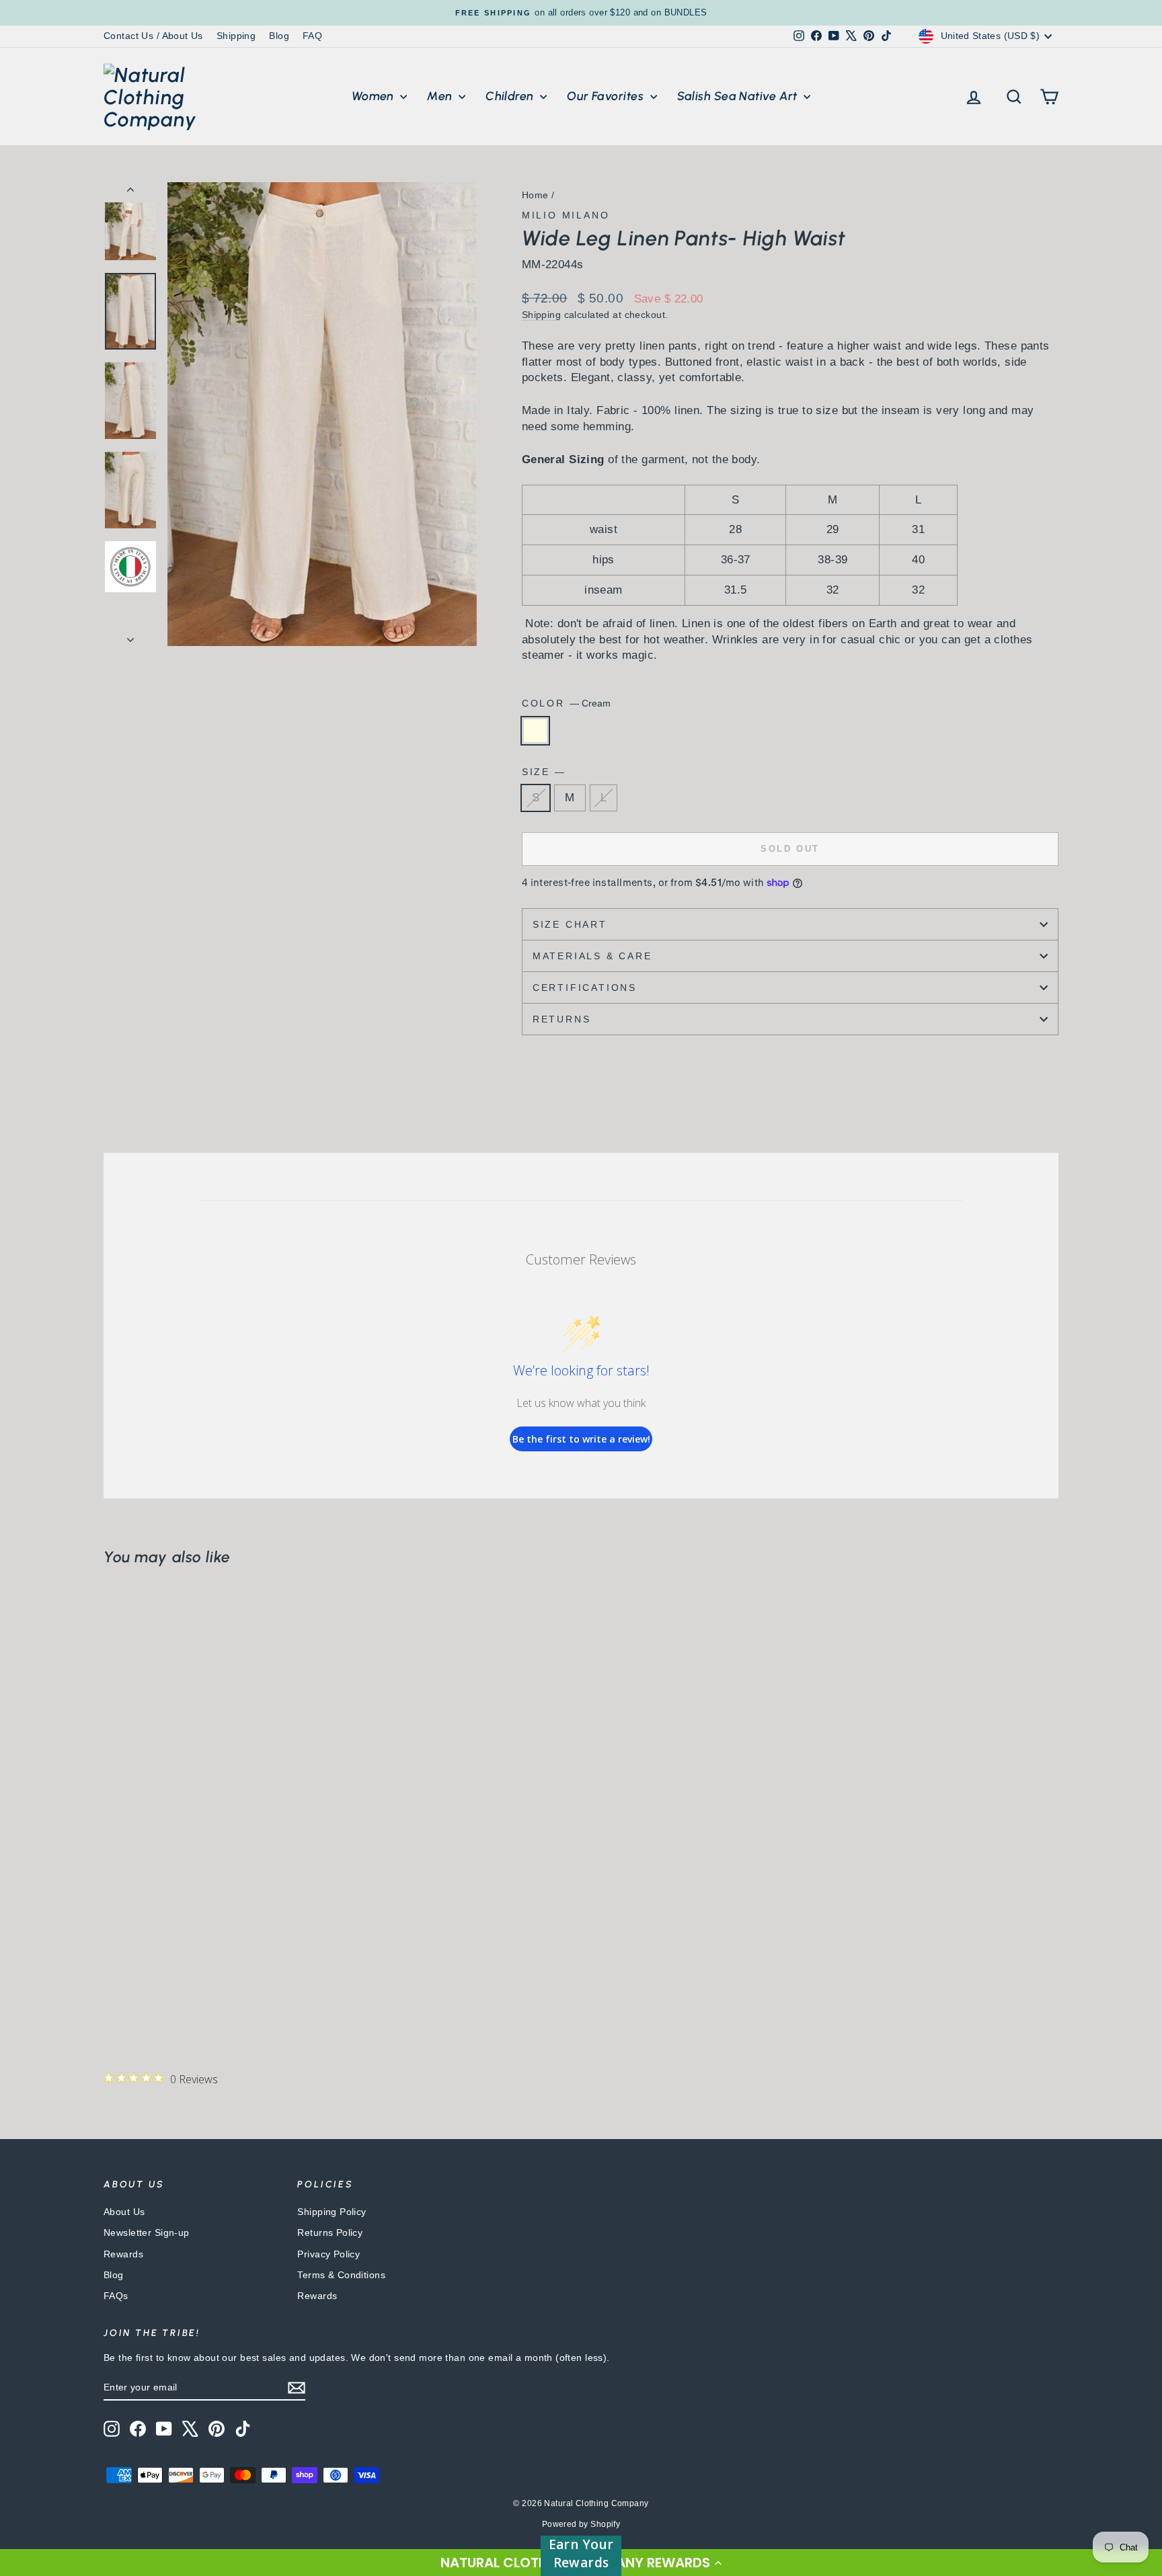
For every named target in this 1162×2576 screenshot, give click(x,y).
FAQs (116, 2296)
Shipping (236, 36)
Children (511, 96)
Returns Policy (330, 2232)
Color (566, 703)
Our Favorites (607, 96)
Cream (535, 731)
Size (543, 772)
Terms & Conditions (341, 2275)
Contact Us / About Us (153, 36)
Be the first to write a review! (581, 1439)
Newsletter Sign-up (147, 2232)
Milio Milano (566, 215)
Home (535, 195)
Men (441, 96)
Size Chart (570, 924)
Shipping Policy (332, 2212)
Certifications (585, 988)
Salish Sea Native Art (739, 96)
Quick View (218, 1927)
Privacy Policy (328, 2254)
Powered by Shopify (581, 2524)
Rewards (123, 2254)
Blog (279, 36)
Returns (562, 1019)
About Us (124, 2212)
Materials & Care (592, 956)
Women (375, 96)
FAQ (312, 36)
